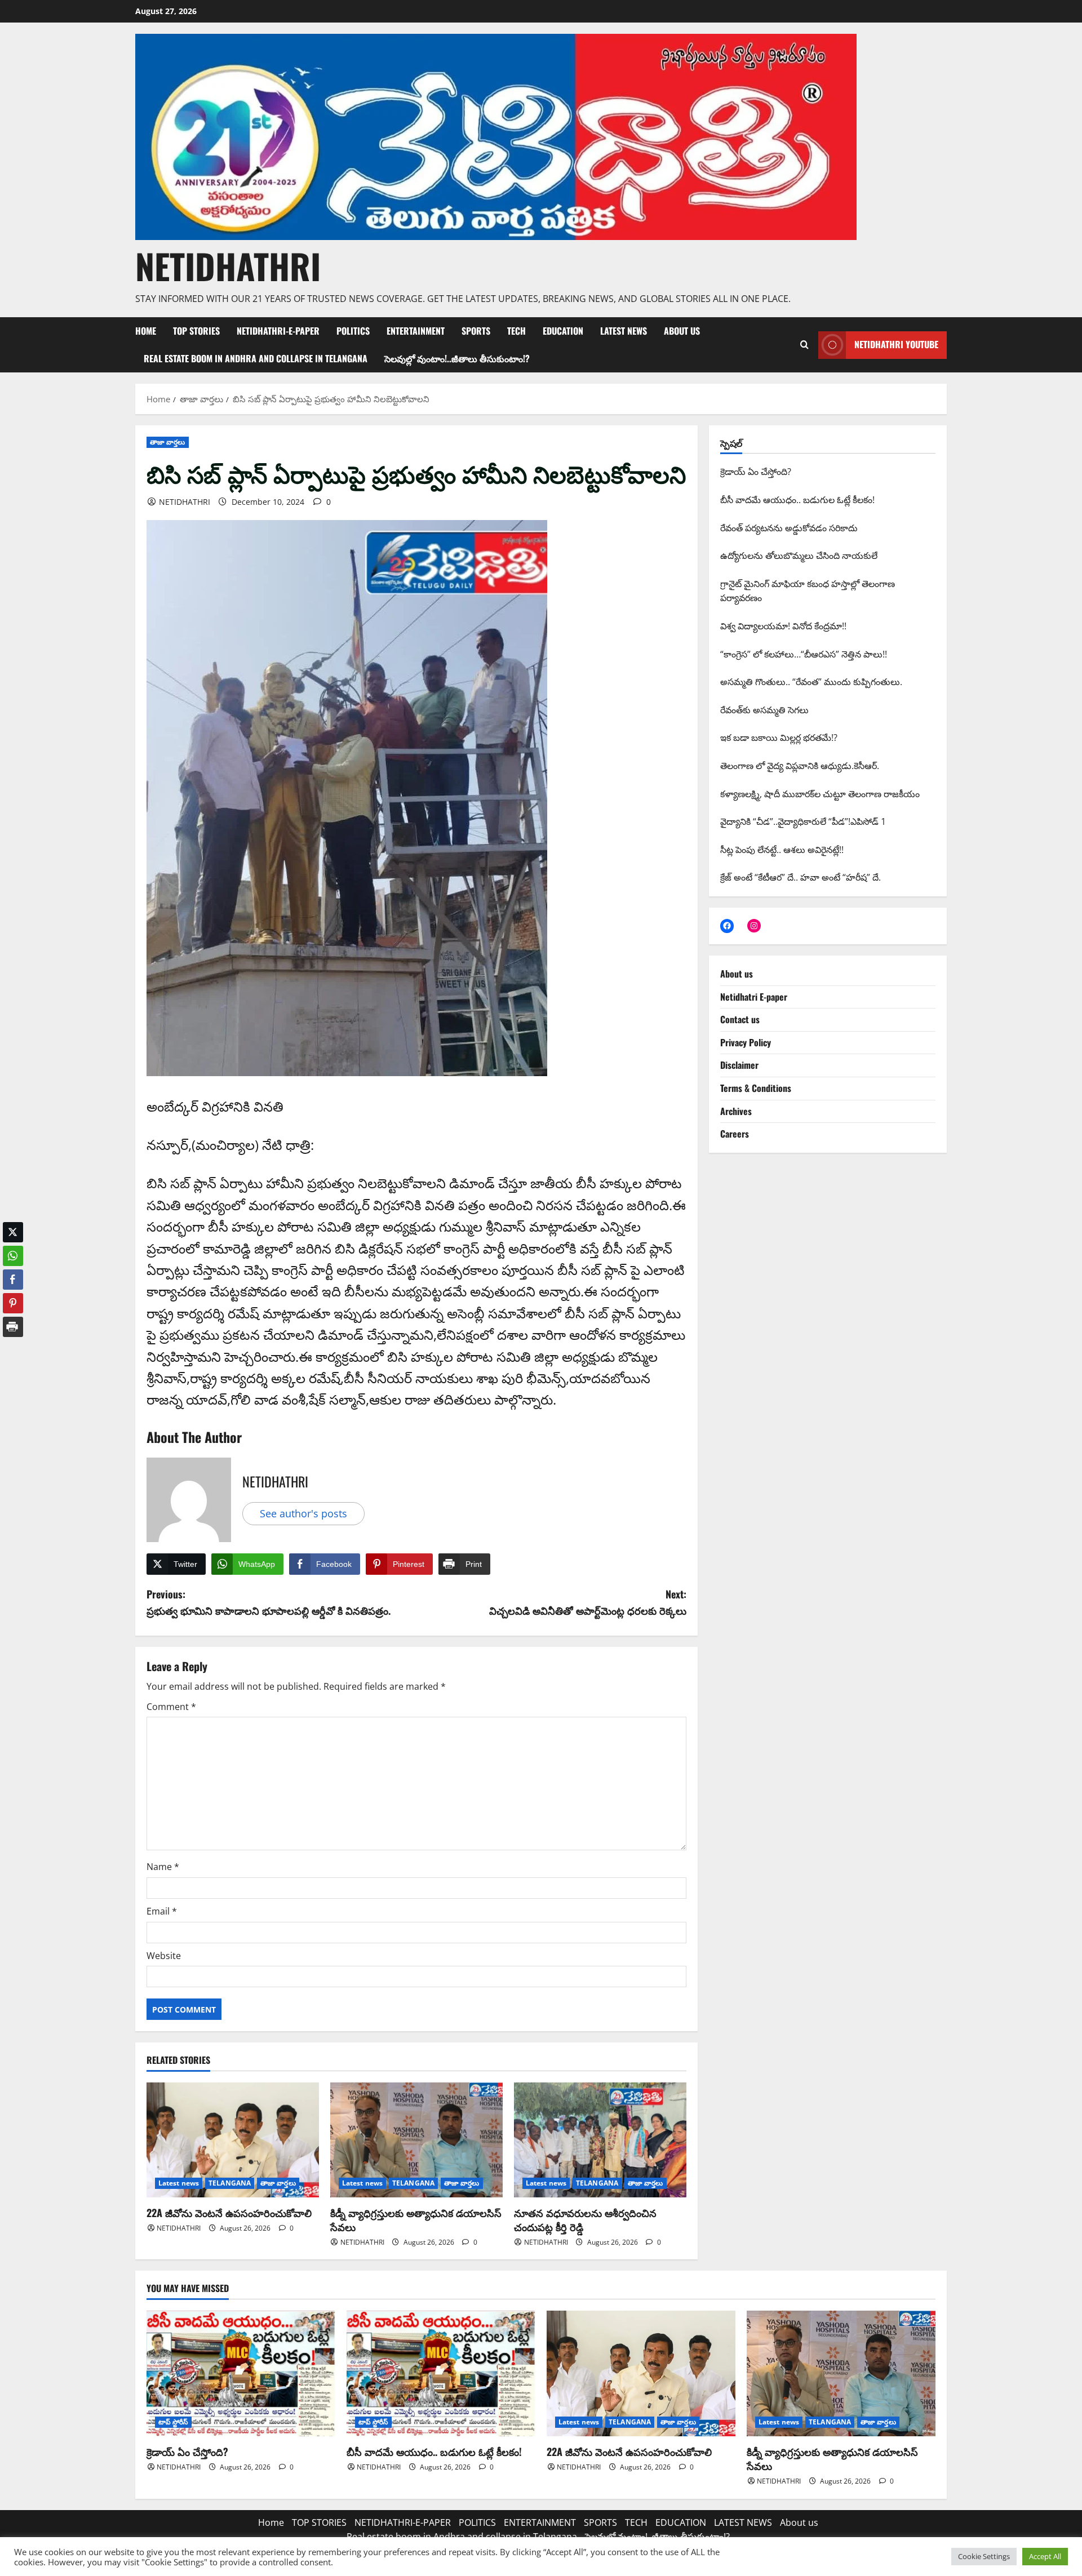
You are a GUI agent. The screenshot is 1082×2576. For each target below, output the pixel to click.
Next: (588, 1602)
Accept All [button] (1045, 2556)
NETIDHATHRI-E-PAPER (278, 331)
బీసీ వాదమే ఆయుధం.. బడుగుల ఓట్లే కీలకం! (434, 2451)
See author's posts (303, 1513)
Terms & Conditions (756, 1088)
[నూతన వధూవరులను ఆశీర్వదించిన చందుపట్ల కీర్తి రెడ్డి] (600, 2140)
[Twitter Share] (13, 1232)
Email (162, 1911)
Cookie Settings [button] (984, 2556)
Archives (736, 1111)
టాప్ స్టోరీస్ (173, 2422)
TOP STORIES (196, 331)
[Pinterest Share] (13, 1303)
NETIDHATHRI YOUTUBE (896, 344)
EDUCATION (563, 331)
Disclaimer (739, 1065)
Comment (171, 1707)
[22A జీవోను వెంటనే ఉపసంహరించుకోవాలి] (233, 2140)
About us (682, 331)
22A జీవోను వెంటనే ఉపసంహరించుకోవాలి (229, 2213)
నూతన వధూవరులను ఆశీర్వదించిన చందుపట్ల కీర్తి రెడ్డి (585, 2220)
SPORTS (476, 331)
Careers (735, 1134)
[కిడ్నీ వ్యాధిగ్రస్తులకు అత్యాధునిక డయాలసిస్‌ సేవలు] (416, 2140)
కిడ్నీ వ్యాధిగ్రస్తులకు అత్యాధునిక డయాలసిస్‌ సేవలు (416, 2220)
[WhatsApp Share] (13, 1256)
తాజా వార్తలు (168, 442)
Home (146, 331)
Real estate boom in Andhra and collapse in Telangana (256, 358)
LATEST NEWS (624, 331)
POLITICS (353, 331)
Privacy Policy (746, 1042)
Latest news (179, 2183)
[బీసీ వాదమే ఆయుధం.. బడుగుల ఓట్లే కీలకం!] (441, 2373)
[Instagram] (754, 926)
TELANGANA (230, 2183)
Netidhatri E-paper (754, 997)
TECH (516, 331)
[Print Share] (13, 1327)
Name (163, 1867)
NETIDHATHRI (228, 266)
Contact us (740, 1019)
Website (164, 1956)
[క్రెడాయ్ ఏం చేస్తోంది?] (241, 2373)
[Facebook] (727, 926)
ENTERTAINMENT (416, 331)
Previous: (269, 1602)
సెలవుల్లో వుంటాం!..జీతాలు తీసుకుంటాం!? (457, 358)
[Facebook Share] (13, 1280)
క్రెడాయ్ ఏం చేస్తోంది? (187, 2451)
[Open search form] (804, 345)
